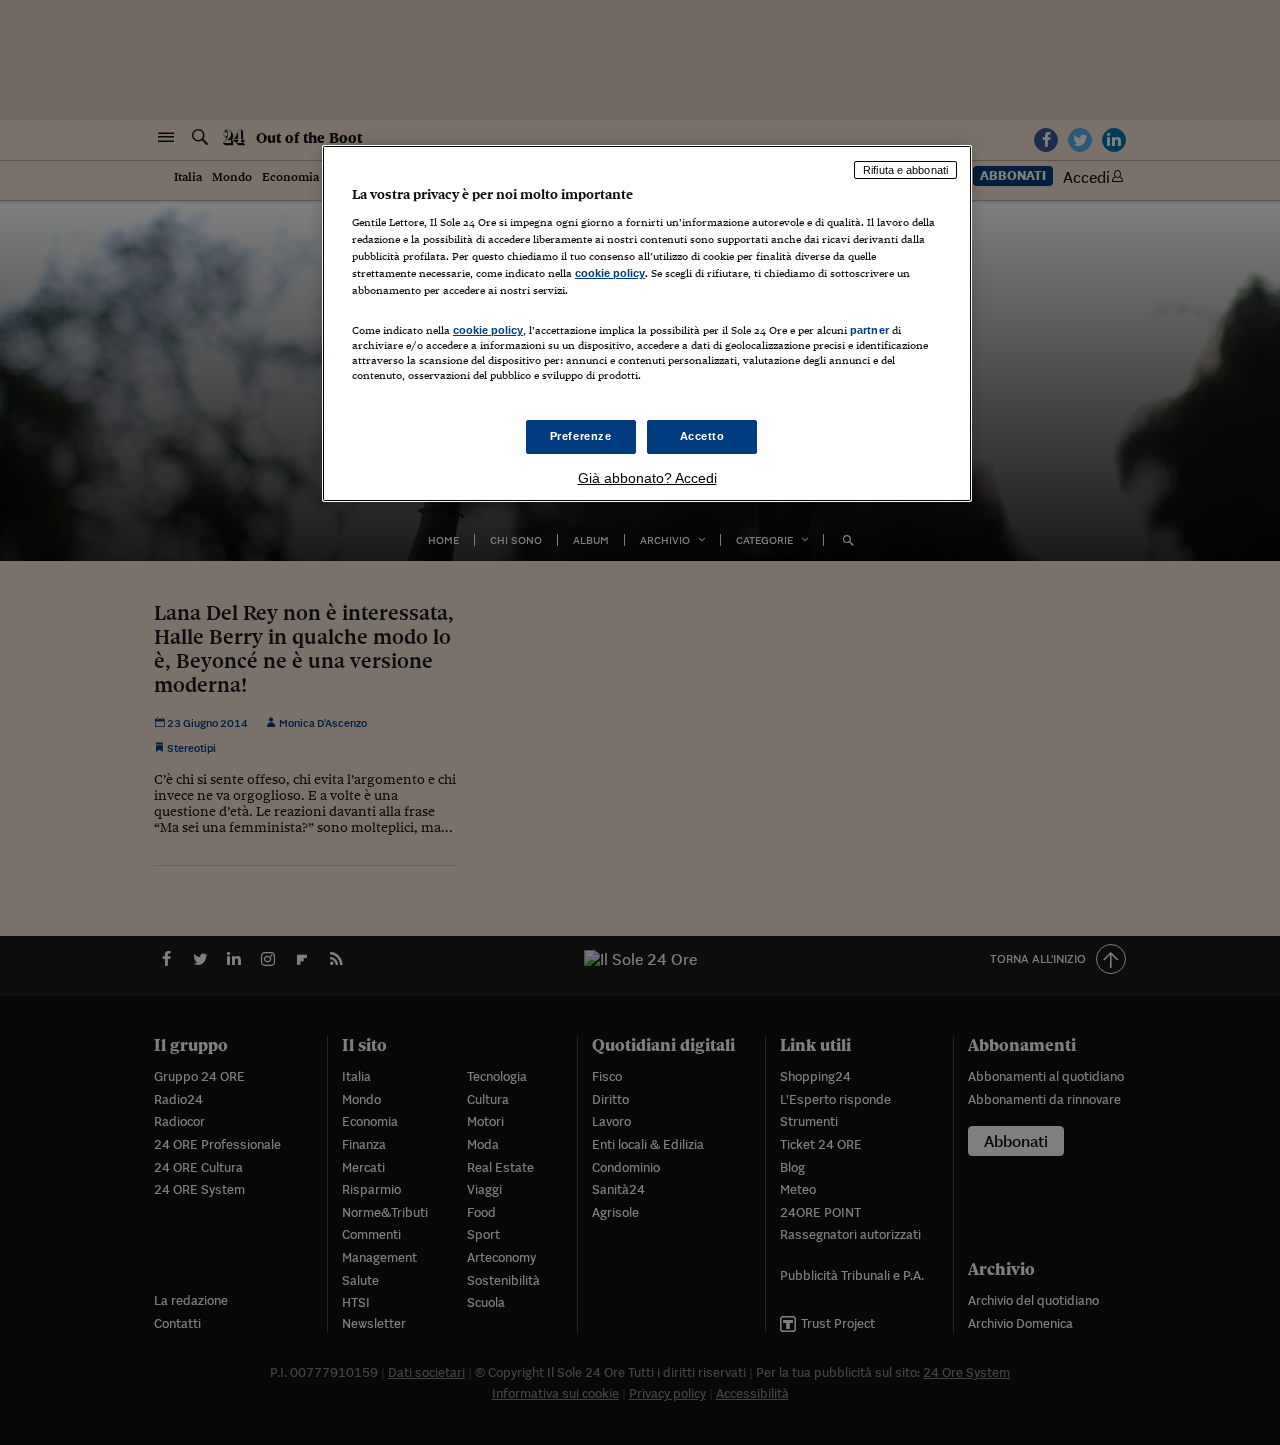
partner (869, 330)
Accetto (702, 436)
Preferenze (581, 436)
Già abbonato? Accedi (647, 478)
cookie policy (610, 273)
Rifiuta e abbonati (905, 170)
